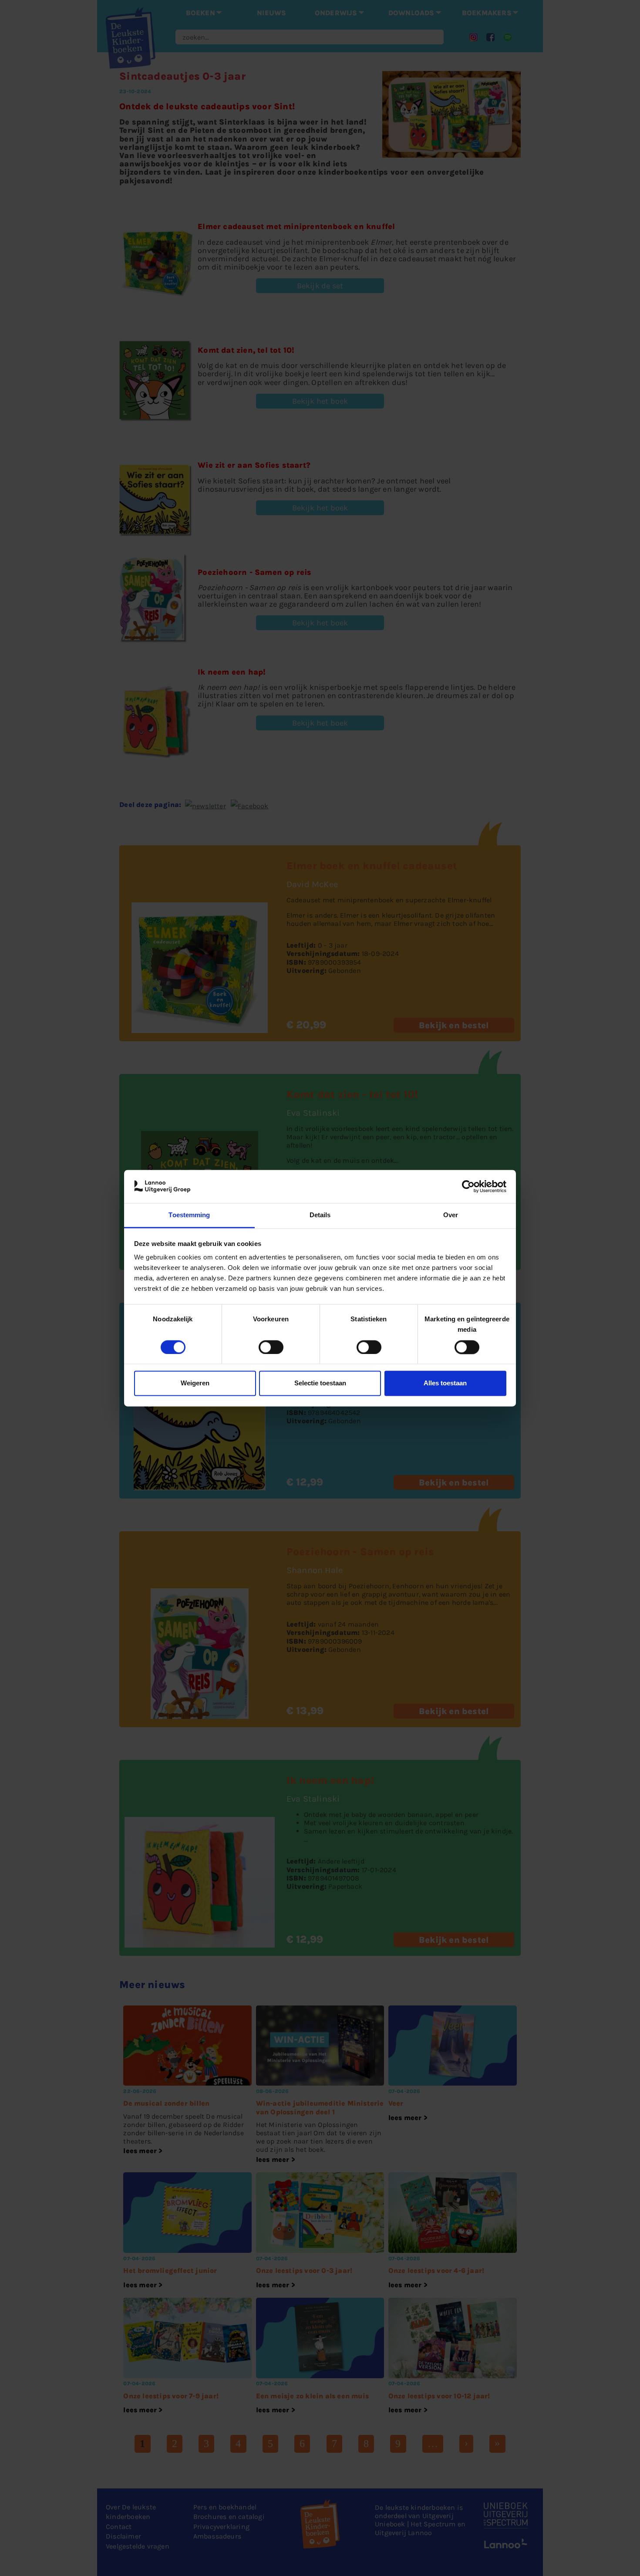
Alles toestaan (445, 1383)
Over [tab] (451, 1215)
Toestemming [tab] (189, 1215)
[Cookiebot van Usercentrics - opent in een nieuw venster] (468, 1186)
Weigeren (195, 1383)
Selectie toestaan (320, 1383)
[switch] (271, 1347)
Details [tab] (320, 1215)
